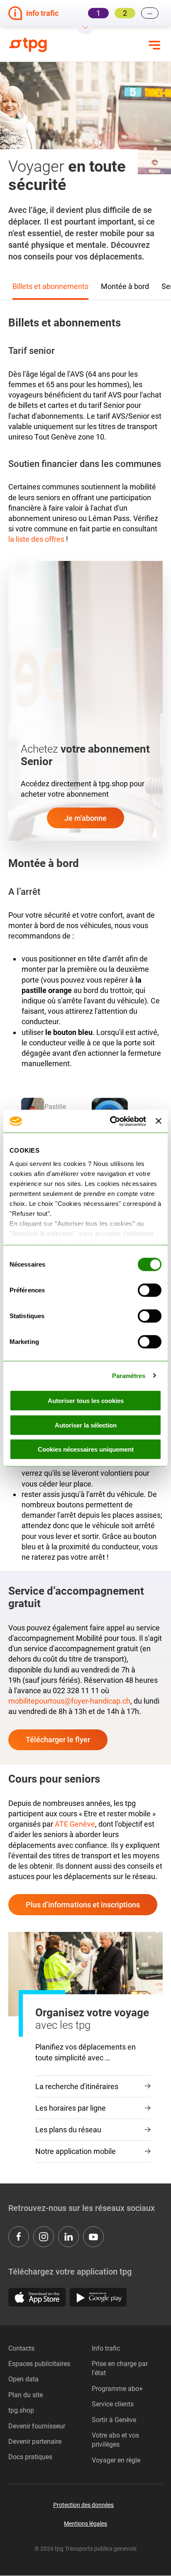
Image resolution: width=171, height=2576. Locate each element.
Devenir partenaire (35, 2441)
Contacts (21, 2348)
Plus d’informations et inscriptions (83, 1905)
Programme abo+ (117, 2389)
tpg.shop (21, 2410)
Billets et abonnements (50, 286)
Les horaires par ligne (71, 2108)
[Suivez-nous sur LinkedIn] (68, 2237)
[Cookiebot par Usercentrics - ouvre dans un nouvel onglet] (111, 1121)
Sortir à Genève (114, 2420)
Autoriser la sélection (86, 1425)
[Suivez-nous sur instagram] (44, 2237)
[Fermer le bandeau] (159, 1121)
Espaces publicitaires (39, 2364)
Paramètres (129, 1375)
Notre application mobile (76, 2151)
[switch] (150, 1290)
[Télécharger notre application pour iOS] (37, 2297)
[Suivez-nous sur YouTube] (93, 2237)
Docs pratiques (30, 2457)
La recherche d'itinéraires (77, 2086)
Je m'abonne (85, 818)
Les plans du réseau (68, 2130)
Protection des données (83, 2505)
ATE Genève (75, 1824)
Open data (23, 2379)
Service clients (113, 2404)
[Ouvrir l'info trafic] (85, 30)
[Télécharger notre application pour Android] (98, 2297)
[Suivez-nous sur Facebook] (19, 2237)
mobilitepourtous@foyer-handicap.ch (69, 1701)
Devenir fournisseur (37, 2426)
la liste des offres (36, 539)
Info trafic (106, 2348)
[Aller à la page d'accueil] (34, 45)
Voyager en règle (116, 2460)
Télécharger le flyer (58, 1740)
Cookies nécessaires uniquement (86, 1449)
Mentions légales (85, 2524)
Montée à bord (125, 286)
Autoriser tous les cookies (86, 1401)
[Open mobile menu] (154, 45)
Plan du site (26, 2395)
